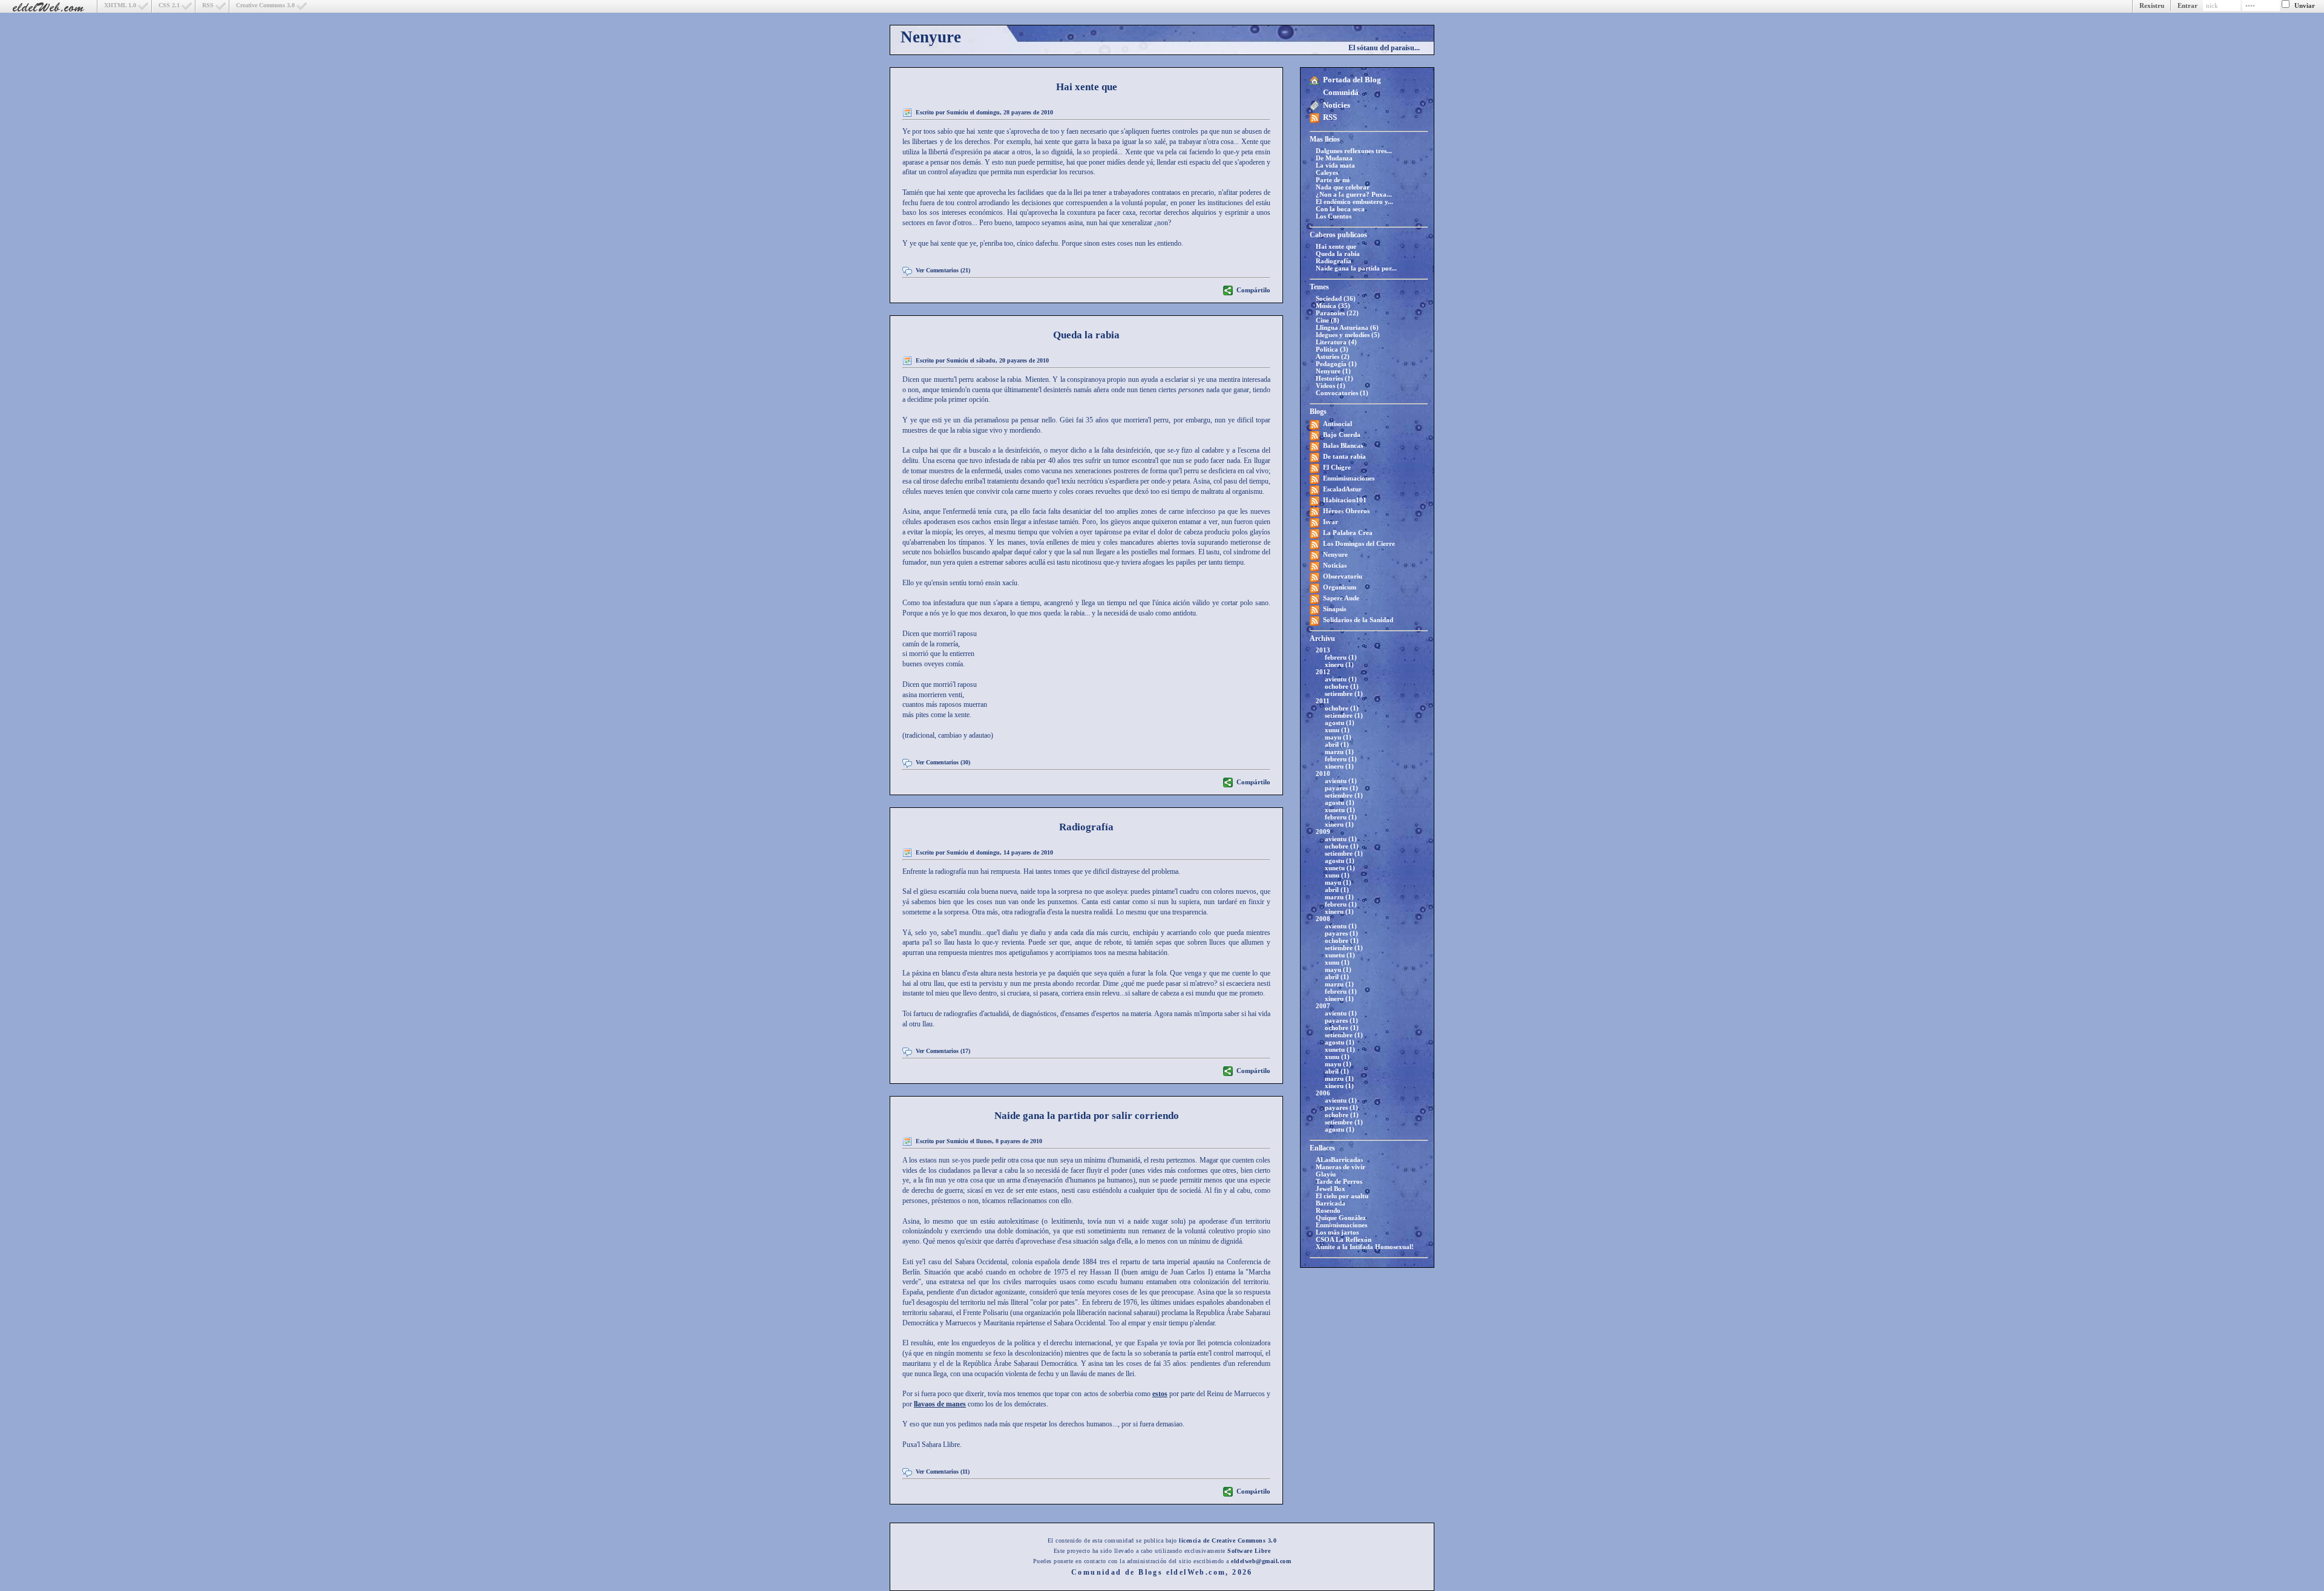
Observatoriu (1343, 576)
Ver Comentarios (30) (943, 762)
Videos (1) (1331, 385)
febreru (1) (1341, 657)
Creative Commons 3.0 (265, 5)
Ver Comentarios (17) (943, 1051)
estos (1160, 1394)
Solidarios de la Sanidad (1358, 620)
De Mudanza (1334, 158)
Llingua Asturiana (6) (1347, 327)
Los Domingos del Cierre (1359, 543)
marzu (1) (1339, 752)
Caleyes (1327, 172)
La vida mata (1335, 165)
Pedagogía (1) (1336, 364)
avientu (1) (1341, 679)
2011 (1323, 701)
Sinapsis (1334, 609)
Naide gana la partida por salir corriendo (1087, 1116)
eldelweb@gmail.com (1261, 1561)
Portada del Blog (1352, 80)
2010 (1323, 773)
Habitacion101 (1345, 500)
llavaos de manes (940, 1404)
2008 (1323, 919)
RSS (208, 5)
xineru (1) (1339, 664)
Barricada (1331, 1203)
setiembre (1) (1344, 694)
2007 (1323, 1006)
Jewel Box (1331, 1189)
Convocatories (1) (1342, 393)
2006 (1323, 1093)
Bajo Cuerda (1342, 435)
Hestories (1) (1334, 378)
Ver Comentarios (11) (943, 1471)
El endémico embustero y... (1354, 202)
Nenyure (931, 37)
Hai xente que (1336, 246)
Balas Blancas (1343, 445)
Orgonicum (1340, 587)
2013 (1323, 650)
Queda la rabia (1338, 254)
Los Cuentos (1334, 216)
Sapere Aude (1341, 598)
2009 (1323, 832)
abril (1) (1337, 744)
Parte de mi (1333, 180)
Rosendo (1328, 1210)
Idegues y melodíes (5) (1348, 335)
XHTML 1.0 (120, 5)
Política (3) (1332, 349)
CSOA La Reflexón (1344, 1239)
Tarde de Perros (1339, 1181)
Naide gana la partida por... (1356, 268)
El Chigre (1337, 467)
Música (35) (1333, 306)
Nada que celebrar (1343, 187)
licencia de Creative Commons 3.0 (1228, 1540)
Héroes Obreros (1346, 511)
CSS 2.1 (169, 5)
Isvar (1331, 522)
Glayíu (1326, 1174)
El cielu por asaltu (1342, 1196)
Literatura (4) (1336, 342)
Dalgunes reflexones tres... (1354, 151)
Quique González (1341, 1218)
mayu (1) (1338, 737)
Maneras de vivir (1341, 1167)
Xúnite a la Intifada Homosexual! (1365, 1247)
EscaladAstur (1342, 489)
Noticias (1335, 565)
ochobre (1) (1342, 686)
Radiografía (1334, 261)
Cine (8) (1328, 320)
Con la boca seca (1340, 209)
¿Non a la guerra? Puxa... (1354, 194)
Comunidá (1341, 92)
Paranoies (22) (1337, 313)
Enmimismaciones (1349, 478)
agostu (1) (1340, 723)
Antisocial (1338, 424)
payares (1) (1341, 788)
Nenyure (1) (1333, 371)
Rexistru (2152, 5)
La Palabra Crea (1348, 533)
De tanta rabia (1344, 456)
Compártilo (1253, 290)
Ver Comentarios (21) (943, 270)
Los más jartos (1337, 1232)
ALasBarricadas (1339, 1160)
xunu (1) (1337, 730)
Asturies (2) (1333, 356)
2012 (1323, 672)
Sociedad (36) (1336, 298)
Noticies (1337, 105)
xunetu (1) (1340, 810)
